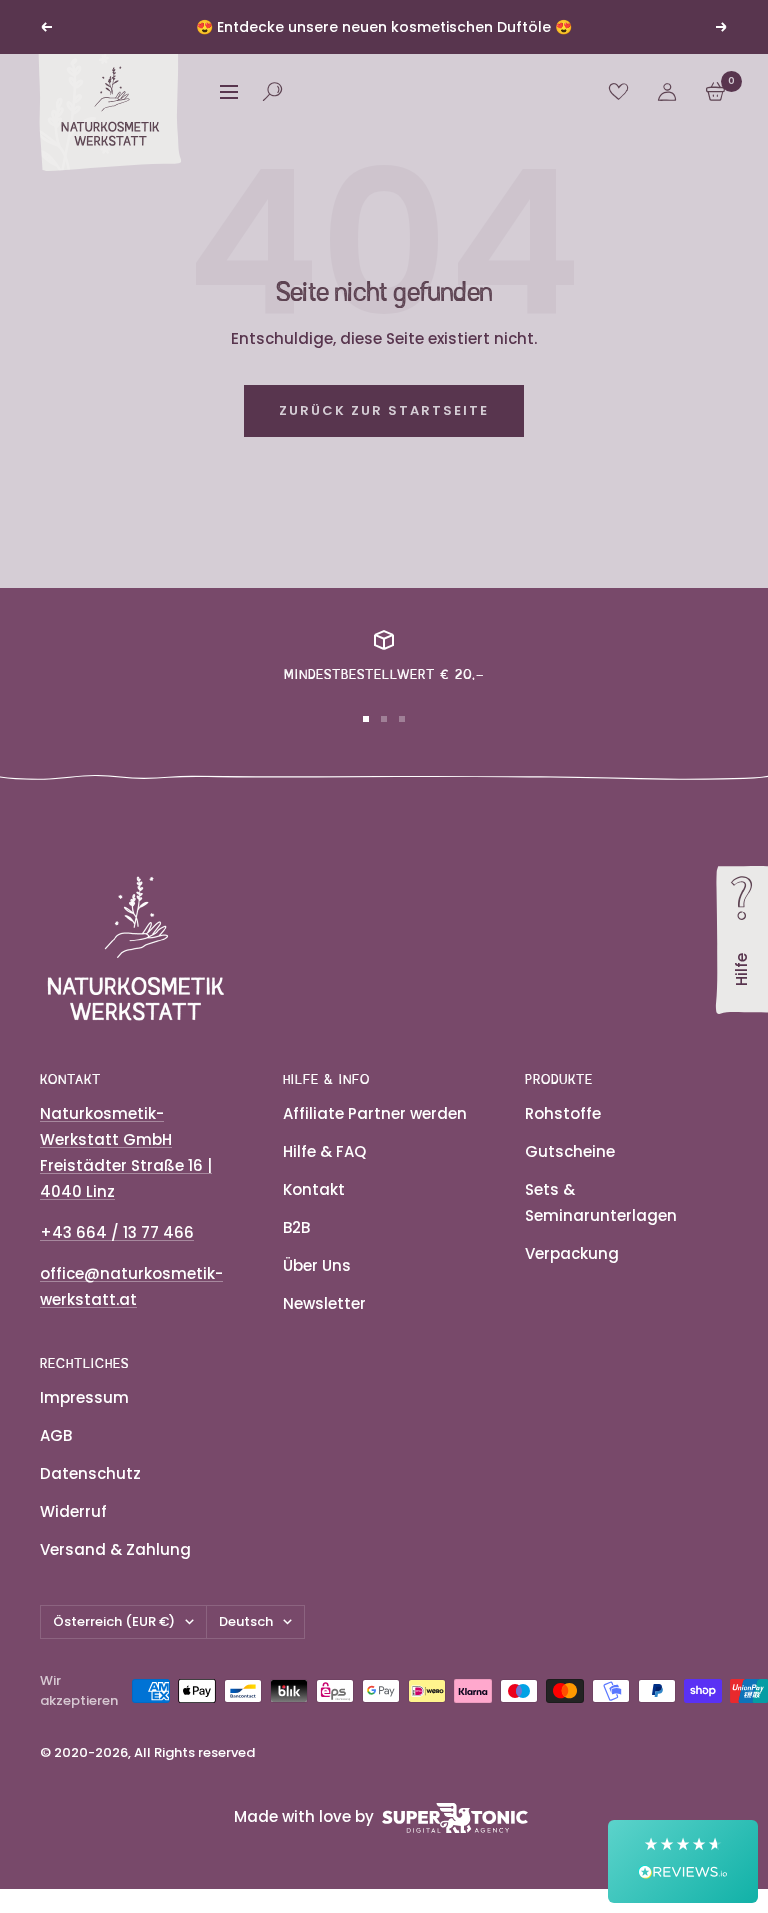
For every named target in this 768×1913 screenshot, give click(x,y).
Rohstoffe (563, 1113)
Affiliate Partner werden (375, 1113)
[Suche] (272, 91)
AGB (56, 1435)
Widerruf (73, 1511)
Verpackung (572, 1253)
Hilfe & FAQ (324, 1151)
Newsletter (324, 1303)
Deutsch (246, 1621)
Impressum (84, 1397)
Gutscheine (570, 1151)
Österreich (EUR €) (114, 1621)
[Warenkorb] (715, 91)
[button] (683, 1861)
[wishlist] (618, 91)
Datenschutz (90, 1473)
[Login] (667, 92)
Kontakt (314, 1189)
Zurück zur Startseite (384, 410)
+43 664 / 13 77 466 (117, 1232)
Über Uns (317, 1265)
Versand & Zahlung (115, 1549)
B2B (296, 1227)
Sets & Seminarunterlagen (601, 1202)
